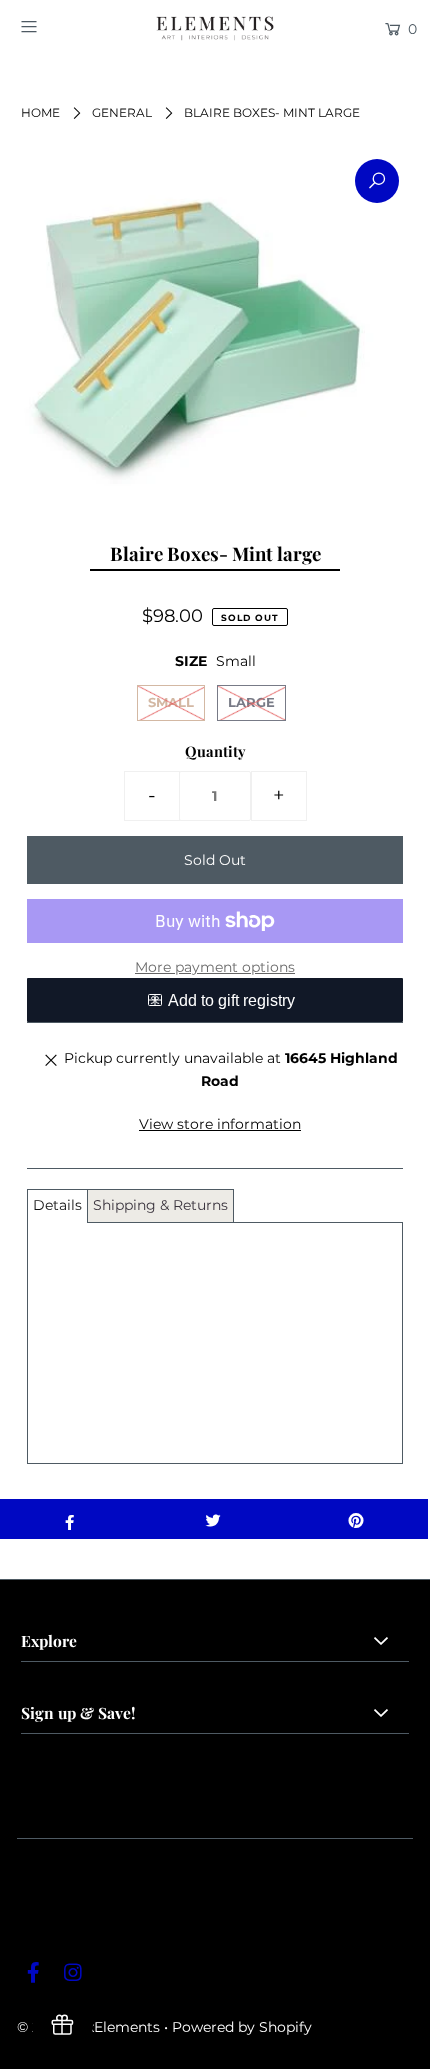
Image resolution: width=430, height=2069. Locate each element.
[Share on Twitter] (212, 1519)
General (122, 112)
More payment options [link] (215, 967)
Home (40, 112)
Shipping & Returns (160, 1205)
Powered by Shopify (242, 2027)
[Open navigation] (57, 27)
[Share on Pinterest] (356, 1519)
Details (57, 1205)
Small (171, 702)
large (251, 702)
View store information (220, 1124)
